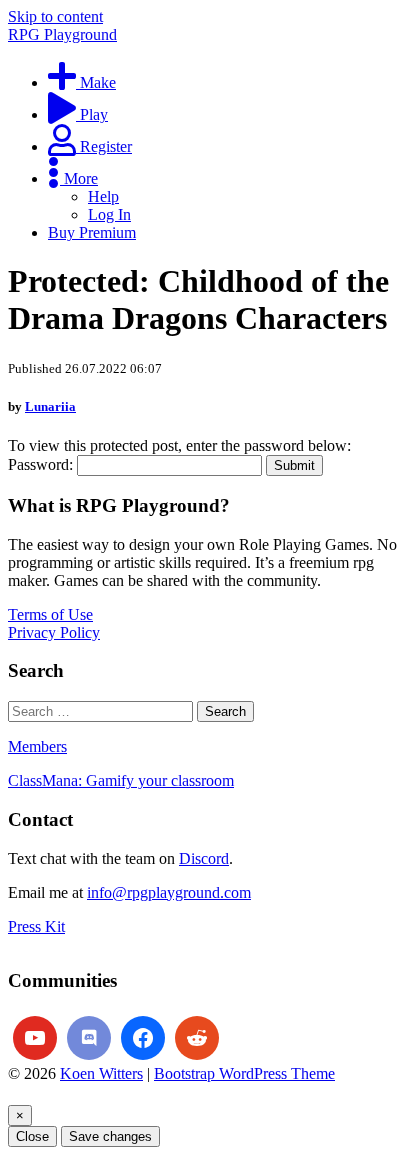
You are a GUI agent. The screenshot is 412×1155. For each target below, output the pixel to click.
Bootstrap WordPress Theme (244, 1073)
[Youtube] (35, 1038)
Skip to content (55, 16)
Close (32, 1136)
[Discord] (89, 1038)
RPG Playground (62, 34)
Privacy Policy (54, 632)
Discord (204, 858)
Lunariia (50, 406)
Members (37, 746)
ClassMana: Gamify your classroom (121, 780)
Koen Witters (101, 1073)
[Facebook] (143, 1038)
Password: (42, 464)
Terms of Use (50, 614)
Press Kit (36, 926)
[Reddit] (197, 1038)
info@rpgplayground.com (169, 892)
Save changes (110, 1136)
